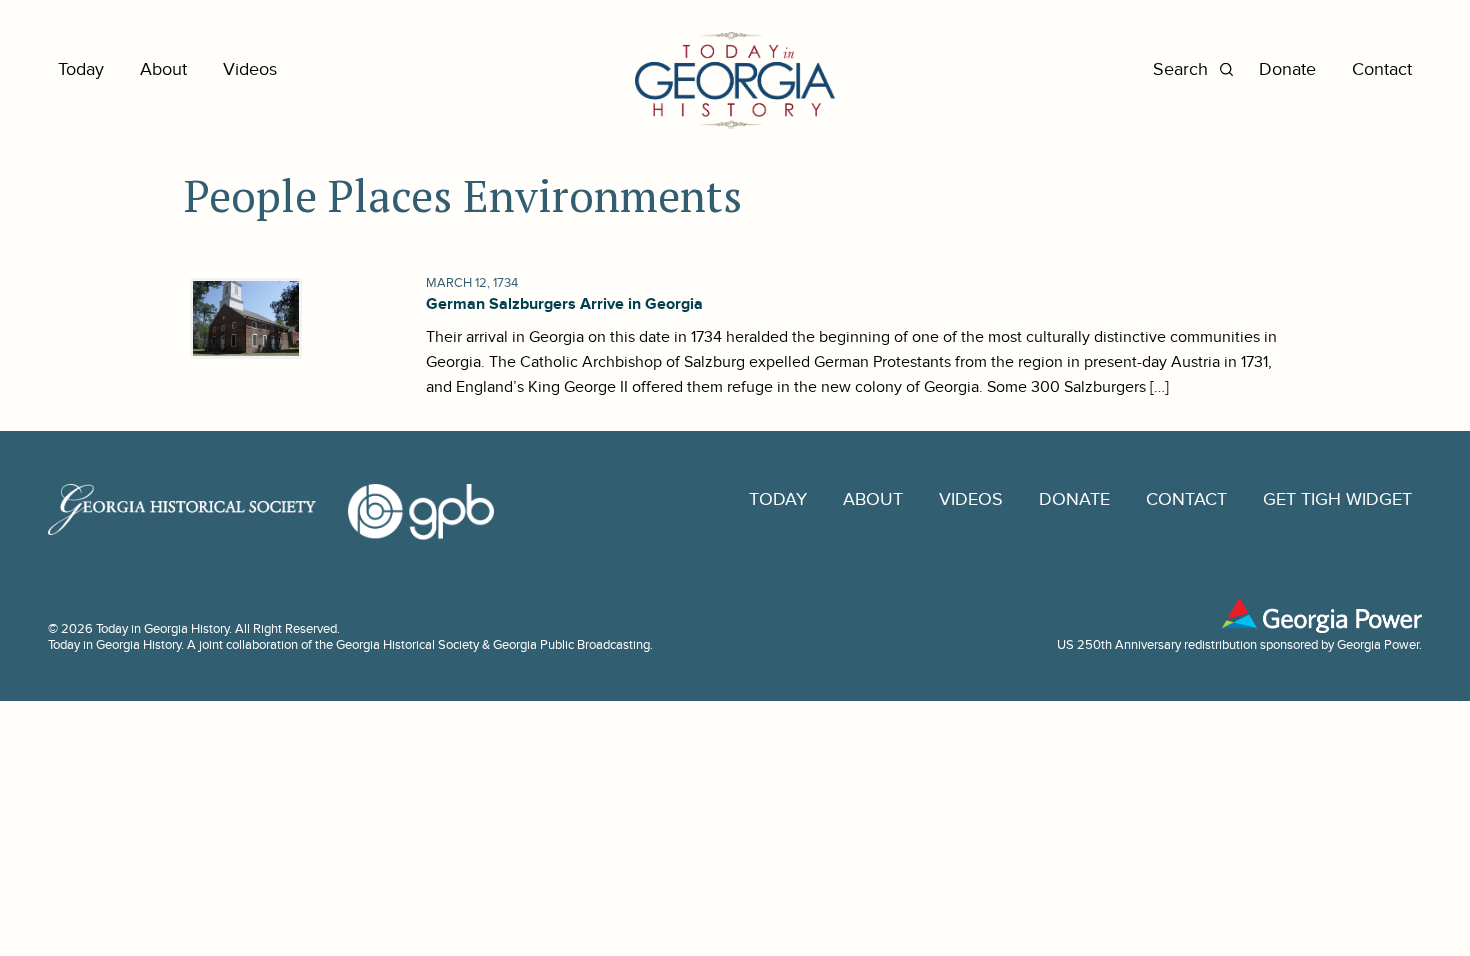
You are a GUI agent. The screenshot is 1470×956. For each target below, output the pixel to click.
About (163, 69)
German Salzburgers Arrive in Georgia (564, 304)
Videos (250, 69)
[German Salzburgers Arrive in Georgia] (243, 318)
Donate (1287, 69)
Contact (1382, 69)
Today (81, 69)
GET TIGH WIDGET (1337, 499)
